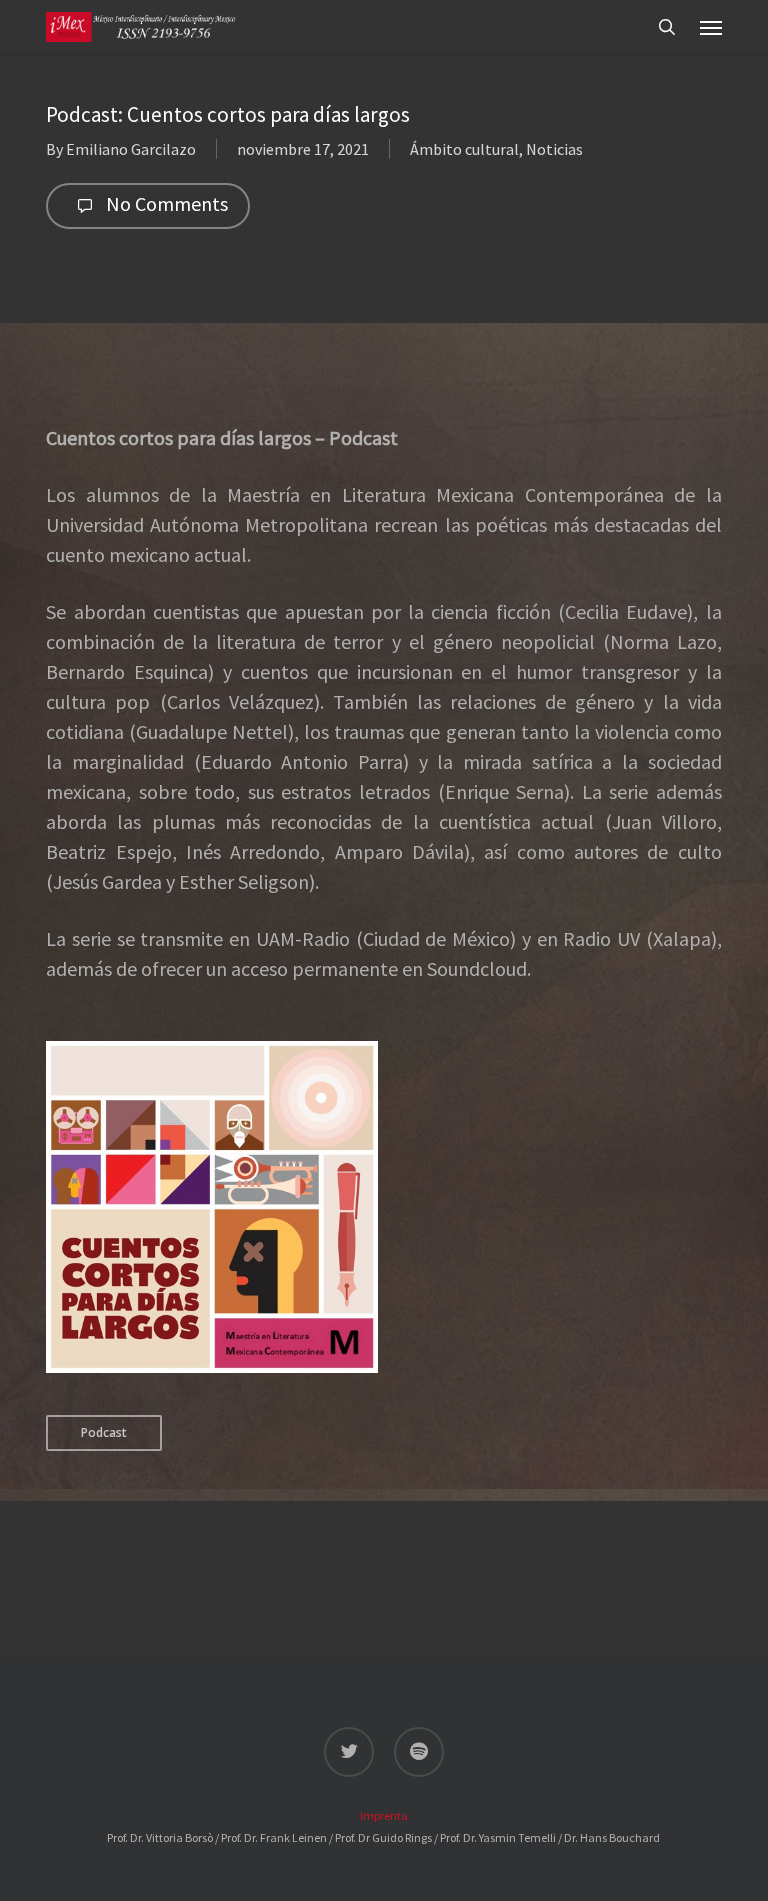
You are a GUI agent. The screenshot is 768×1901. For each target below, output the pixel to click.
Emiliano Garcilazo (131, 149)
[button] (711, 27)
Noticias (554, 149)
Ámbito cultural (464, 149)
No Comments (165, 203)
